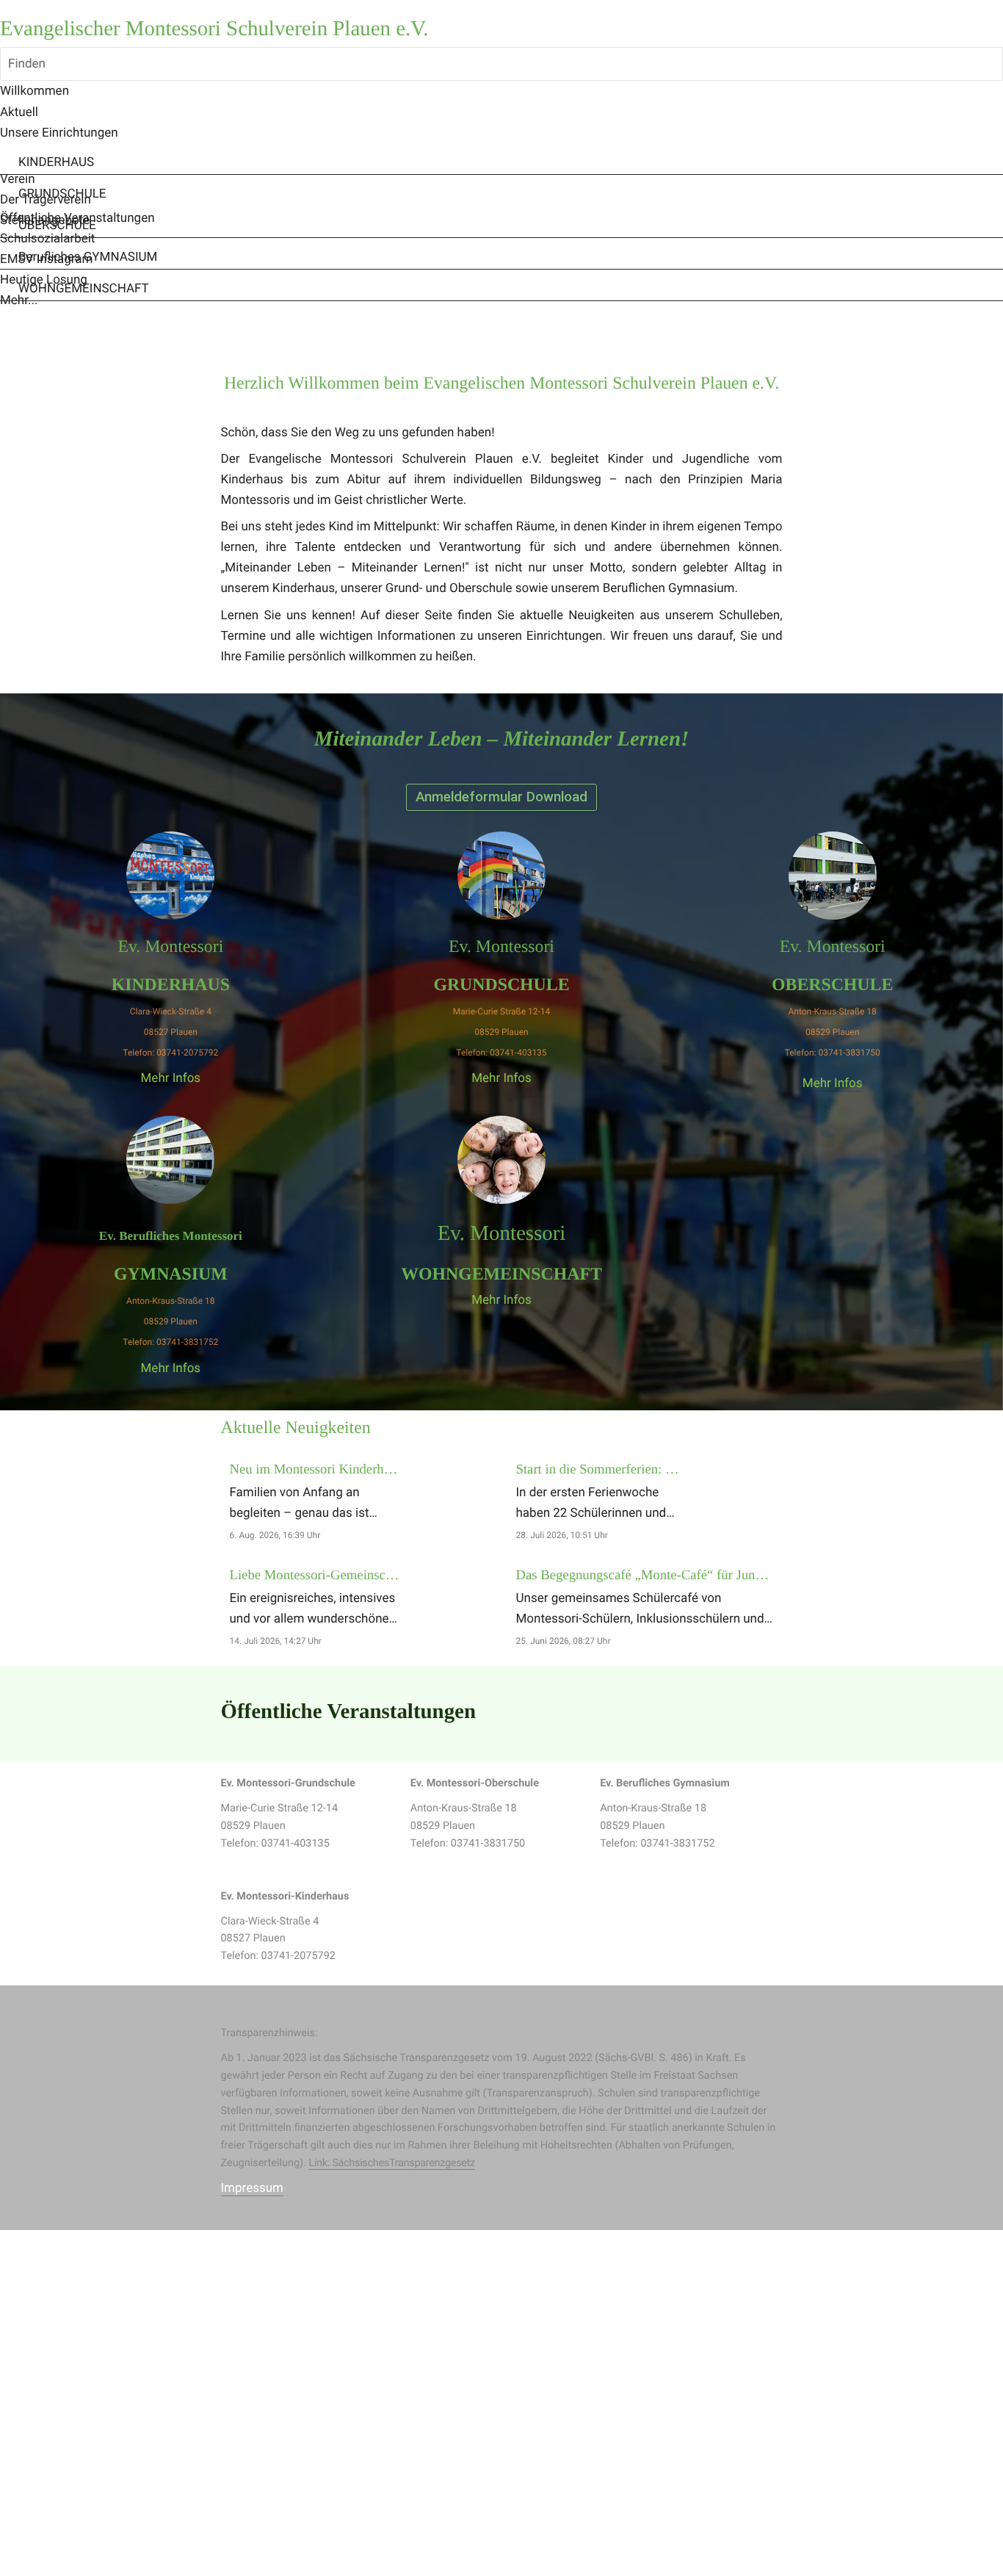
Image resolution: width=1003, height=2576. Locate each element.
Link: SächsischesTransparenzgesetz (392, 2163)
